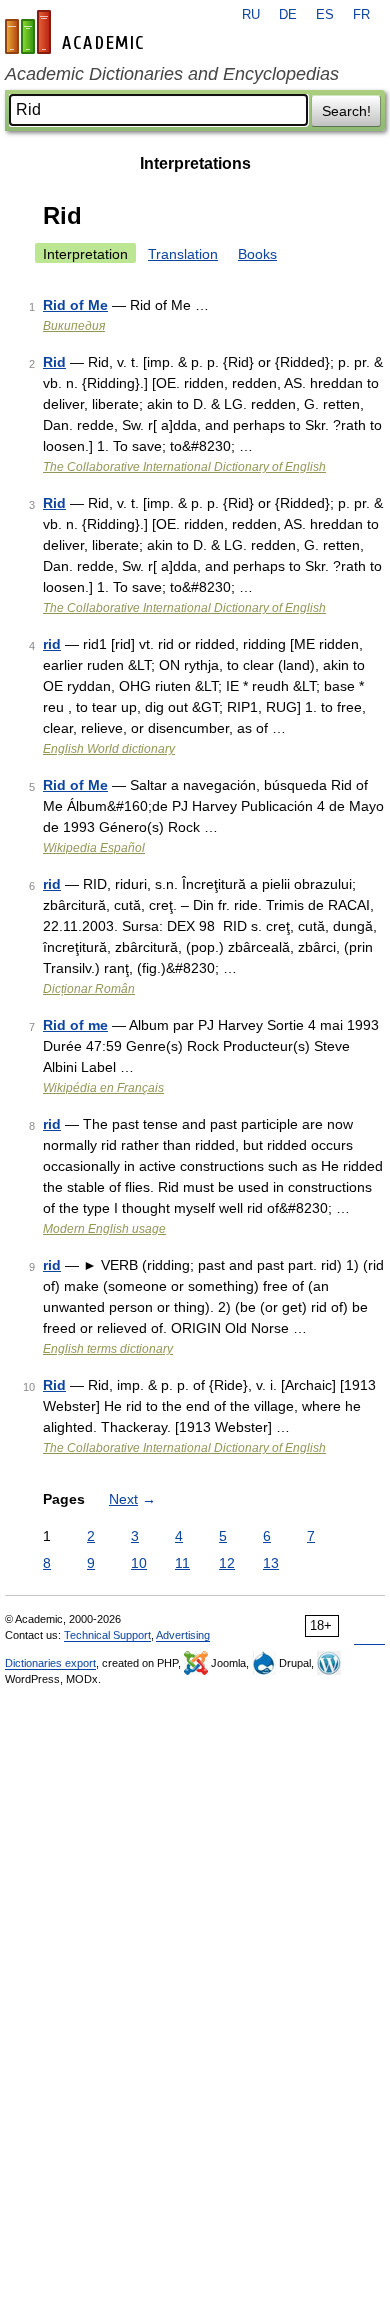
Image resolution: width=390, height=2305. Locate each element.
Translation (183, 254)
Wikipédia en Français (103, 1088)
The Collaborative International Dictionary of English (184, 467)
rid (52, 644)
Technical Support (107, 1635)
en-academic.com (77, 32)
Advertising (183, 1635)
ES (325, 15)
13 (271, 1563)
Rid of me (75, 1025)
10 (139, 1563)
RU (251, 15)
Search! (346, 111)
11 (182, 1563)
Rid (54, 362)
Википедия (74, 326)
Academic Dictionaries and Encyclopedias (172, 74)
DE (288, 15)
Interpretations (195, 163)
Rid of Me (75, 305)
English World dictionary (109, 749)
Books (257, 254)
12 (227, 1563)
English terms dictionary (108, 1349)
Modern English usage (104, 1229)
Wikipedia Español (94, 848)
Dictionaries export (50, 1663)
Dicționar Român (89, 989)
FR (361, 15)
